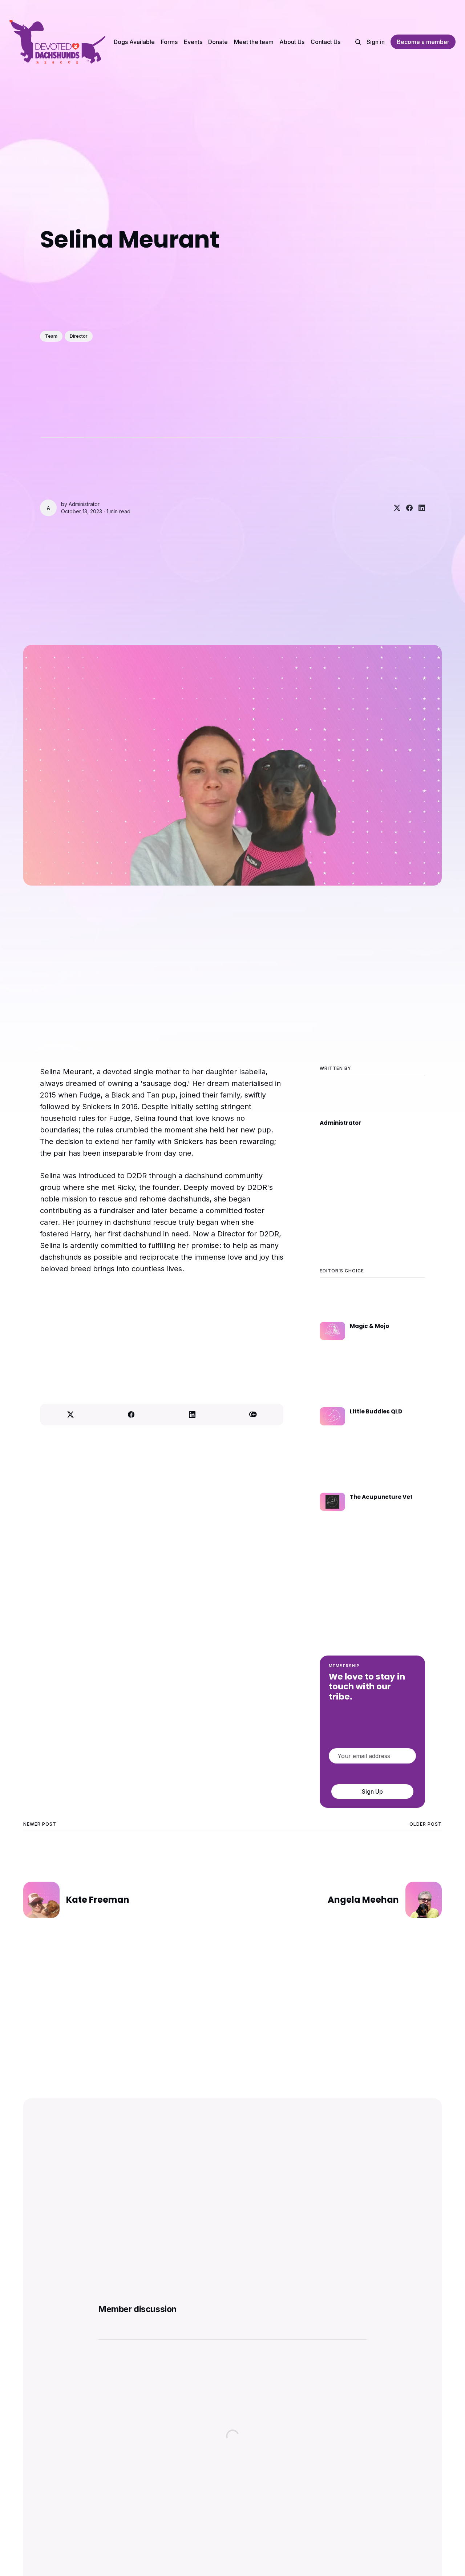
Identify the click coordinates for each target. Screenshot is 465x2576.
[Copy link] (253, 1415)
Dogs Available (134, 42)
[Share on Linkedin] (419, 508)
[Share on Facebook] (407, 508)
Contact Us (325, 42)
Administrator (84, 504)
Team (51, 336)
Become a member (423, 42)
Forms (169, 42)
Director (79, 336)
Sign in (376, 42)
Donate (218, 42)
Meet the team (254, 42)
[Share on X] (394, 508)
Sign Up (372, 1791)
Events (193, 42)
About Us (292, 42)
